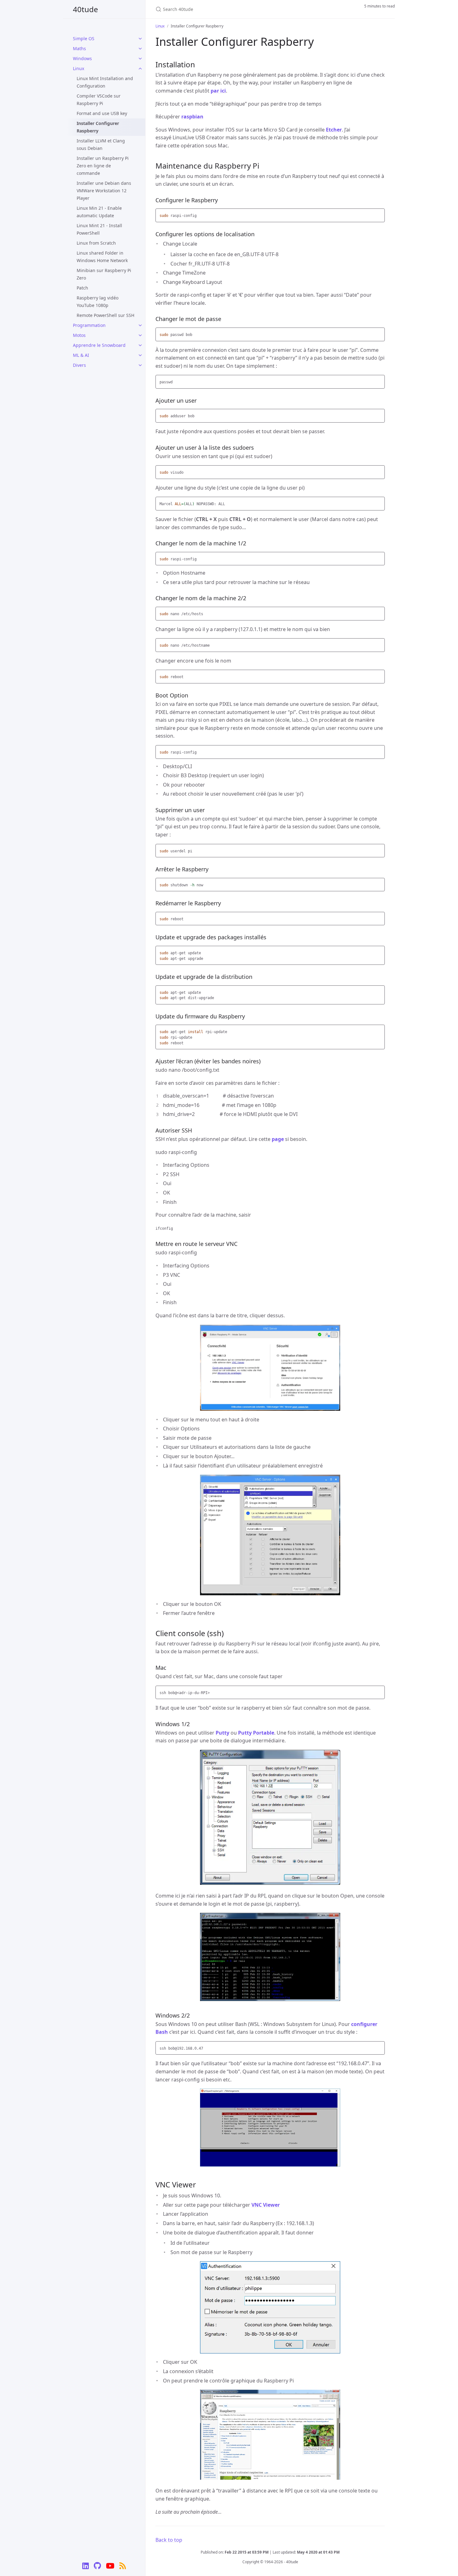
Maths (79, 48)
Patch (82, 288)
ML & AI (81, 355)
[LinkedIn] (86, 2567)
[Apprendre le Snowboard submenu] (140, 345)
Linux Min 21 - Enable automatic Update (99, 212)
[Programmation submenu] (140, 325)
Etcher (334, 130)
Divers (79, 365)
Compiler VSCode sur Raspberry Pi (99, 100)
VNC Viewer (266, 2205)
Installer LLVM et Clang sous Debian (101, 144)
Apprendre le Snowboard (99, 345)
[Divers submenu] (140, 365)
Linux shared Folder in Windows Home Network (102, 257)
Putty (222, 1733)
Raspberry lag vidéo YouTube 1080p (98, 302)
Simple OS (84, 38)
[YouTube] (110, 2567)
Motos (79, 335)
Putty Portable (256, 1733)
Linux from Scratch (96, 243)
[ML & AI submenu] (140, 355)
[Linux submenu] (140, 69)
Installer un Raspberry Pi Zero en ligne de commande (103, 166)
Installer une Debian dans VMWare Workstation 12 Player (104, 191)
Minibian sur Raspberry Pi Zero (104, 274)
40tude (86, 9)
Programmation (89, 325)
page (278, 1139)
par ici (218, 91)
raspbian (192, 117)
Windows (82, 58)
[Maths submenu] (140, 49)
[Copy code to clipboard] (379, 215)
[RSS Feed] (123, 2567)
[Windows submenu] (140, 59)
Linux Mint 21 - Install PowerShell (99, 229)
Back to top (169, 2540)
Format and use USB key (102, 113)
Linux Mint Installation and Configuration (105, 82)
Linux (79, 68)
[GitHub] (97, 2567)
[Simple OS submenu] (140, 39)
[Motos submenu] (140, 335)
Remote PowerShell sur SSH (105, 315)
